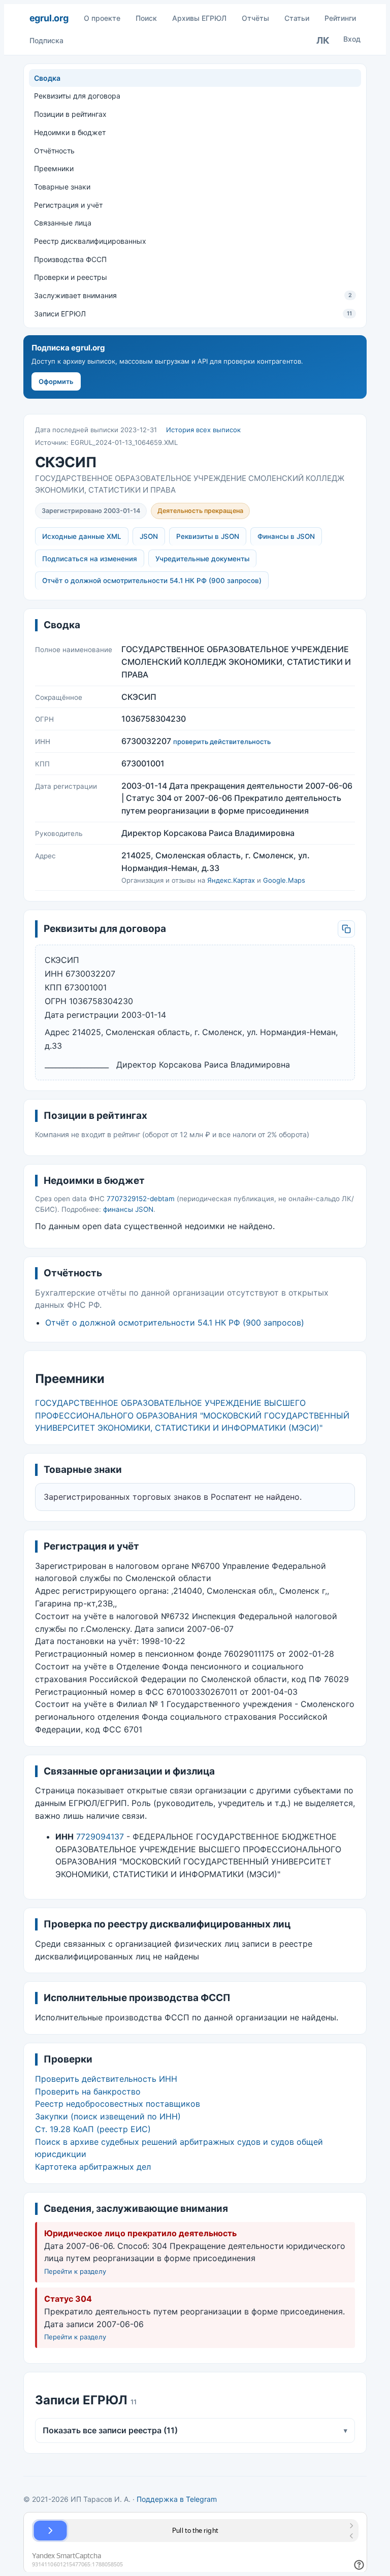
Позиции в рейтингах (70, 114)
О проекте (102, 18)
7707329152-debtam (141, 1199)
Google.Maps (284, 880)
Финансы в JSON (286, 536)
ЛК (323, 40)
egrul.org (49, 18)
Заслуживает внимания (193, 295)
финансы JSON (128, 1209)
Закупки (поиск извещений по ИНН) (108, 2116)
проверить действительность (222, 742)
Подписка (46, 40)
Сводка (47, 78)
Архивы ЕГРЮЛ (199, 18)
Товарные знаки (62, 187)
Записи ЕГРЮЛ (193, 314)
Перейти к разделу (75, 2271)
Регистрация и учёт (68, 205)
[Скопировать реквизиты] (346, 929)
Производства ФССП (70, 259)
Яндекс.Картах (231, 880)
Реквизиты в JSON (208, 536)
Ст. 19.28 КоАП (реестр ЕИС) (93, 2129)
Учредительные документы (202, 559)
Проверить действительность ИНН (106, 2079)
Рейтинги (340, 18)
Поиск (146, 18)
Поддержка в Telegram (177, 2499)
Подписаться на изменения (90, 559)
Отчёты (255, 18)
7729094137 (100, 1837)
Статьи (297, 18)
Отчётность (54, 151)
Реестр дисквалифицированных (90, 241)
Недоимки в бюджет (70, 132)
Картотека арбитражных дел (93, 2167)
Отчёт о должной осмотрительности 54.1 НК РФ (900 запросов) (152, 581)
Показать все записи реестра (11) (195, 2430)
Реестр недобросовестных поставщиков (118, 2104)
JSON (149, 536)
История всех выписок (203, 430)
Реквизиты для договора (77, 96)
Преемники (54, 168)
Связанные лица (63, 223)
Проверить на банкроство (88, 2091)
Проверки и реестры (71, 277)
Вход (352, 39)
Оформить (56, 381)
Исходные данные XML (82, 536)
